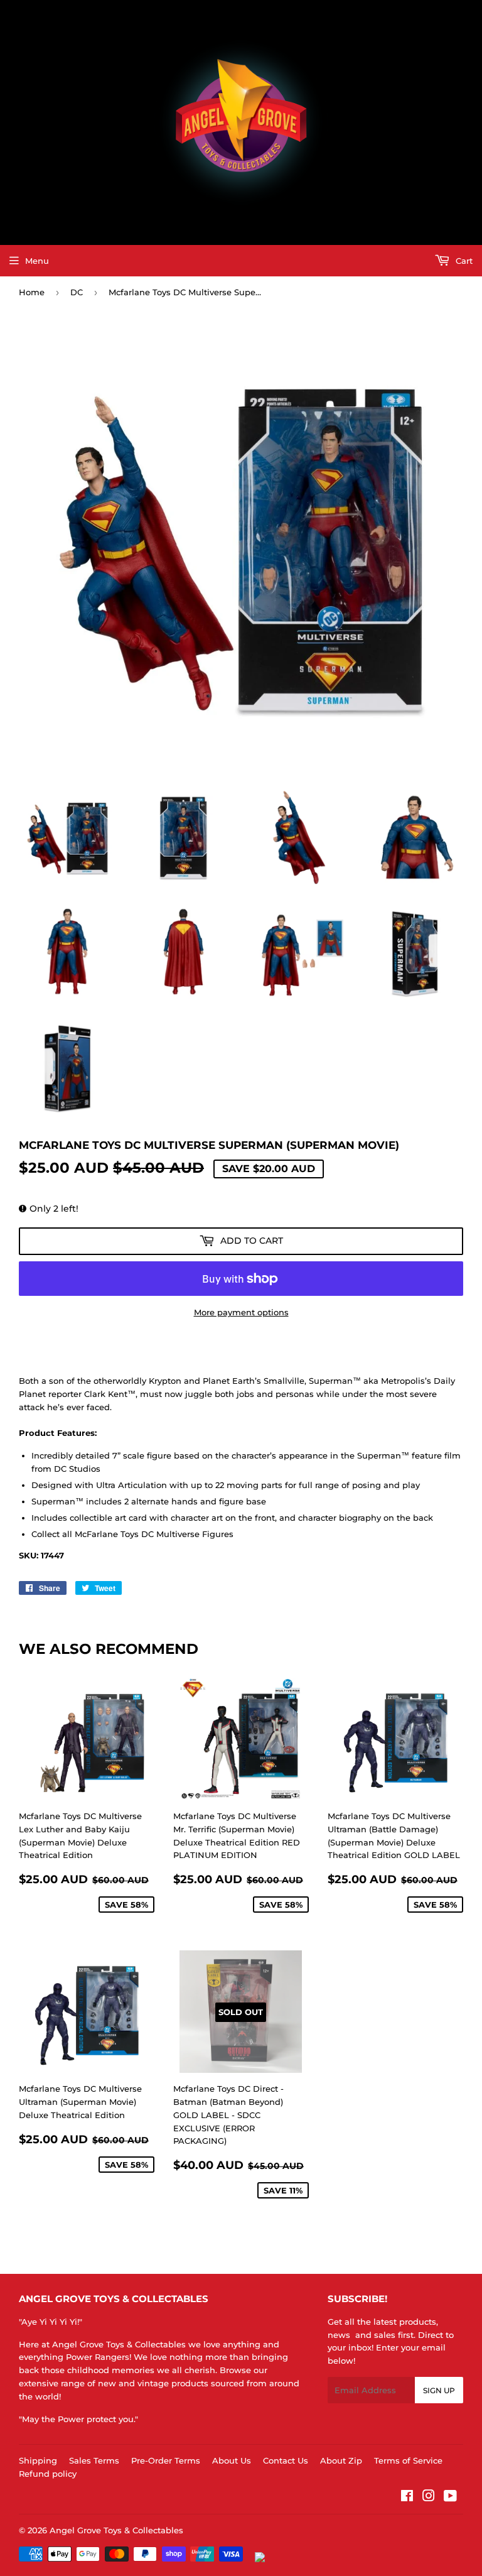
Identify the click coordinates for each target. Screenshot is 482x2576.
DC (77, 292)
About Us (232, 2460)
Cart (463, 261)
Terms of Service (408, 2460)
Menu (37, 261)
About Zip (341, 2460)
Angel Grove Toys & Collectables (116, 2530)
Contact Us (286, 2460)
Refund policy (48, 2474)
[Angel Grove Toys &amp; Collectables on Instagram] (429, 2497)
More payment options (241, 1312)
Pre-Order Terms (166, 2460)
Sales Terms (94, 2460)
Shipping (38, 2460)
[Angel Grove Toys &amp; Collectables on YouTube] (450, 2497)
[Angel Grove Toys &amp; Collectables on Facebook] (407, 2497)
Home (32, 292)
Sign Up (439, 2390)
